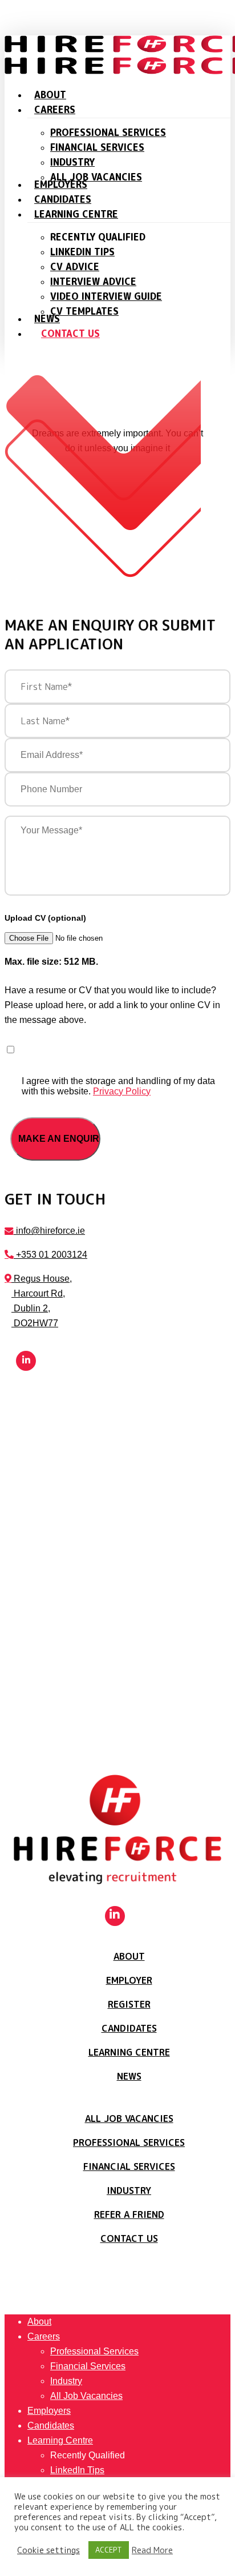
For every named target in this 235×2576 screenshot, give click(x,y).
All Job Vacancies (129, 2118)
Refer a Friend (129, 2214)
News (129, 2076)
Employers (49, 2411)
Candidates (129, 2028)
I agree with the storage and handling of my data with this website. (118, 1086)
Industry (129, 2190)
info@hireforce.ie (49, 1231)
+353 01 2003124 (50, 1255)
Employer (129, 1980)
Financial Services (129, 2166)
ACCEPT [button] (109, 2550)
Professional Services (129, 2142)
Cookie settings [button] (48, 2550)
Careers (44, 2336)
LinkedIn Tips (77, 2470)
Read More (152, 2550)
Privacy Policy (122, 1091)
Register (129, 2004)
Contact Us (129, 2238)
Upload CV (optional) (45, 918)
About (129, 1956)
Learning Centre (129, 2052)
